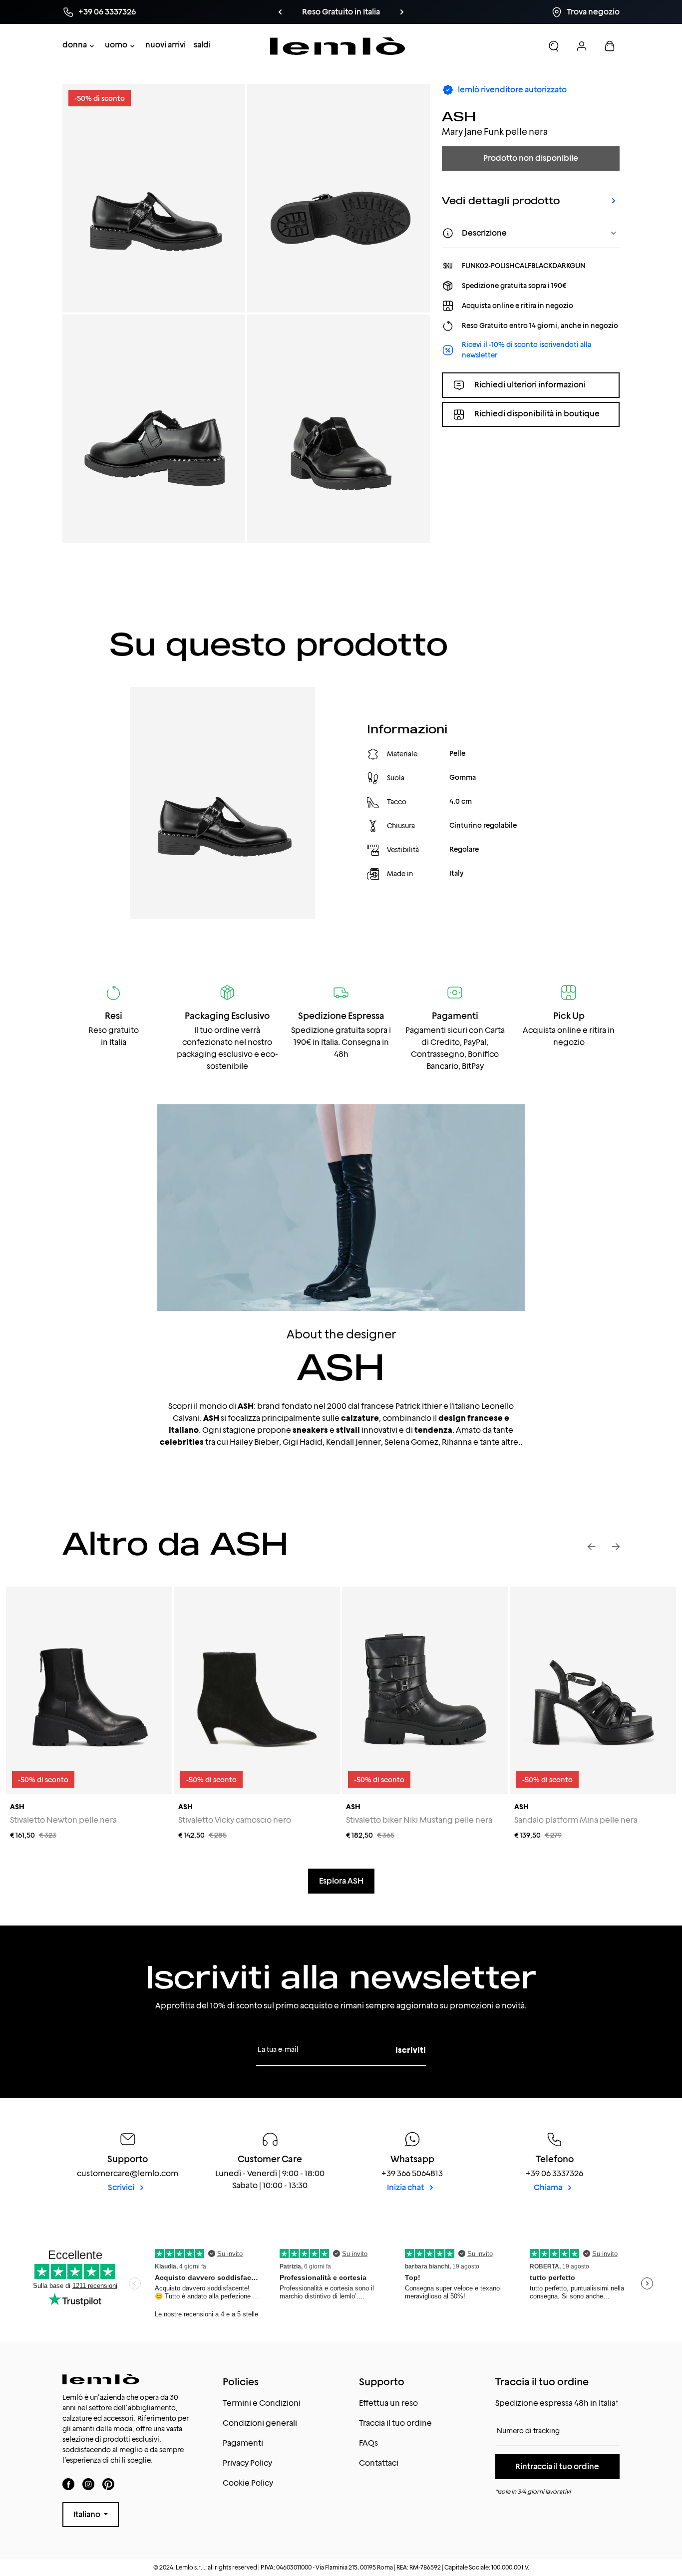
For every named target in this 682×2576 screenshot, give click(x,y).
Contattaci (379, 2463)
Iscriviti (411, 2050)
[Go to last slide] (592, 1547)
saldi (202, 45)
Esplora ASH (341, 1881)
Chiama (549, 2187)
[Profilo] (582, 46)
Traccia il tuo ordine (395, 2423)
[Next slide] (616, 1547)
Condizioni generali (260, 2423)
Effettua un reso (388, 2403)
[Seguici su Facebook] (68, 2484)
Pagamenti (243, 2443)
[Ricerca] (554, 46)
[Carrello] (610, 46)
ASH (459, 116)
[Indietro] (280, 12)
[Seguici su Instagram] (88, 2484)
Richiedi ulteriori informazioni (530, 385)
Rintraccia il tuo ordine (557, 2466)
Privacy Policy (247, 2463)
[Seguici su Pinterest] (108, 2484)
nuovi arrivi (166, 45)
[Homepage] (338, 46)
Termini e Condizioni (262, 2403)
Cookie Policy (248, 2483)
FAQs (368, 2443)
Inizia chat (406, 2187)
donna (75, 45)
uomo (116, 45)
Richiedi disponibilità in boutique (537, 414)
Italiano (88, 2514)
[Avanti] (402, 12)
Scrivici (122, 2187)
